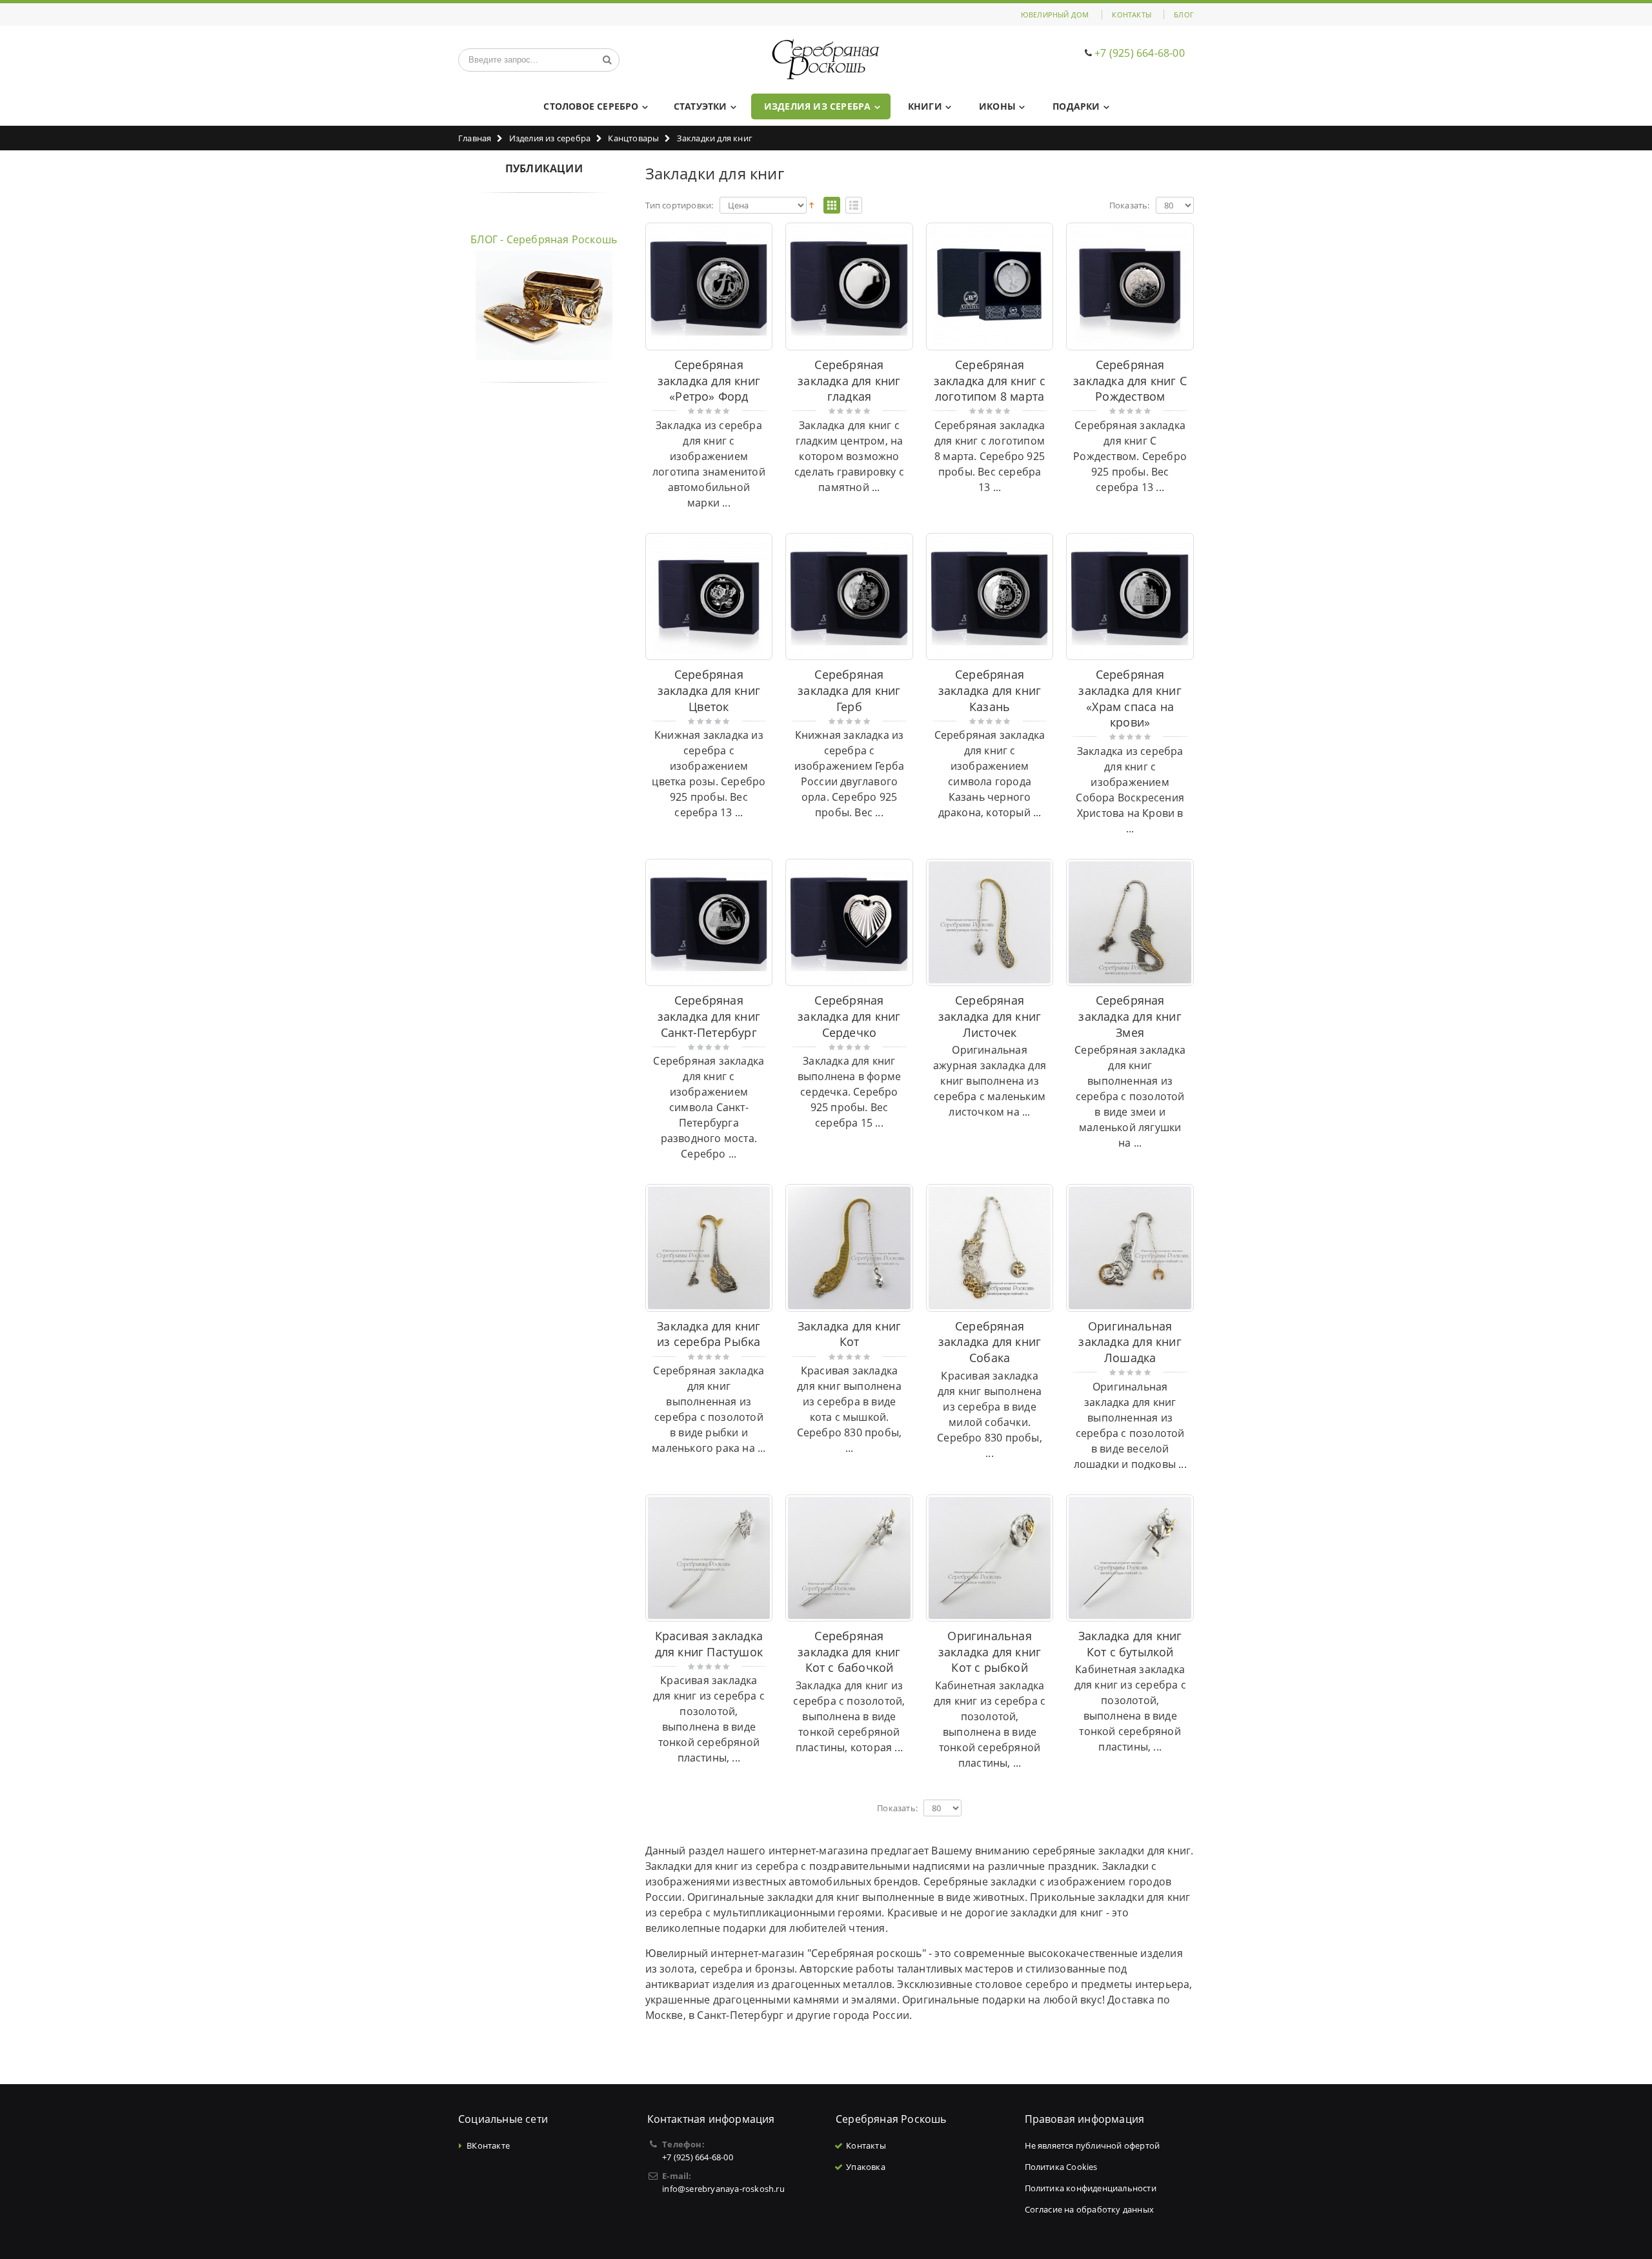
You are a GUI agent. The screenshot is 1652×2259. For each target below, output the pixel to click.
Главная (475, 138)
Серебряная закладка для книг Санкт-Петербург (709, 1016)
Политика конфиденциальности (1091, 2188)
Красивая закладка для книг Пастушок (709, 1644)
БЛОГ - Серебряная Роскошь (544, 239)
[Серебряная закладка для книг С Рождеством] (1130, 286)
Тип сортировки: (680, 206)
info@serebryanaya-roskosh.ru (723, 2189)
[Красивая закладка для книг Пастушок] (709, 1558)
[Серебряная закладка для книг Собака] (990, 1248)
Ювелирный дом (1055, 15)
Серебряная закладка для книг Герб (849, 690)
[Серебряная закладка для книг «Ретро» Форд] (709, 286)
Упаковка (866, 2167)
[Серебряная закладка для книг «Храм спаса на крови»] (1130, 597)
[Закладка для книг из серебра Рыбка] (709, 1248)
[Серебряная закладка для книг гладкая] (849, 286)
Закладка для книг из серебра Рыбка (709, 1334)
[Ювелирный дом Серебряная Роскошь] (826, 60)
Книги (925, 106)
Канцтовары (633, 138)
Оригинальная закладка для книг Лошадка (1130, 1342)
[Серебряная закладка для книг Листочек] (990, 923)
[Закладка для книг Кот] (849, 1248)
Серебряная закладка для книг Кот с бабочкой (849, 1652)
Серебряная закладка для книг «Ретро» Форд (709, 380)
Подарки (1076, 106)
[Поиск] (607, 60)
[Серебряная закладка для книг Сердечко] (849, 923)
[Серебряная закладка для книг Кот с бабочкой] (849, 1558)
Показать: (1130, 206)
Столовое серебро (591, 106)
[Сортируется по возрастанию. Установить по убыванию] (811, 205)
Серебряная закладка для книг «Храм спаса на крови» (1130, 698)
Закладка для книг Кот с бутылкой (1130, 1644)
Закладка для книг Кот (849, 1334)
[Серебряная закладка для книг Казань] (990, 597)
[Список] (854, 206)
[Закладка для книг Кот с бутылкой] (1130, 1558)
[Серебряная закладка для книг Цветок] (709, 597)
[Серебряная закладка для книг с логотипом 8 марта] (990, 286)
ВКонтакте (488, 2145)
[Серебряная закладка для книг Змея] (1130, 923)
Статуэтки (700, 106)
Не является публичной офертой (1093, 2145)
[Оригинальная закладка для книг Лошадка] (1130, 1248)
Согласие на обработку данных (1090, 2209)
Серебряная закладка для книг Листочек (990, 1016)
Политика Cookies (1061, 2167)
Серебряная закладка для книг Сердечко (849, 1016)
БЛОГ (1184, 15)
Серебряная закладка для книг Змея (1130, 1016)
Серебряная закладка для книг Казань (990, 690)
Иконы (997, 106)
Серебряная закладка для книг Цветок (709, 690)
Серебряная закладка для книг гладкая (849, 380)
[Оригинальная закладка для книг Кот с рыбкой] (990, 1558)
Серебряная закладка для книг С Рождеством (1130, 380)
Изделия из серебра (818, 106)
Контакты (1132, 15)
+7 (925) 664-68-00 (1140, 53)
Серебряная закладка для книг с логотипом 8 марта (990, 380)
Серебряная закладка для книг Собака (990, 1342)
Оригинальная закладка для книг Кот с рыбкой (990, 1652)
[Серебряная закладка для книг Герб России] (849, 597)
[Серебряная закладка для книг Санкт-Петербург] (709, 923)
